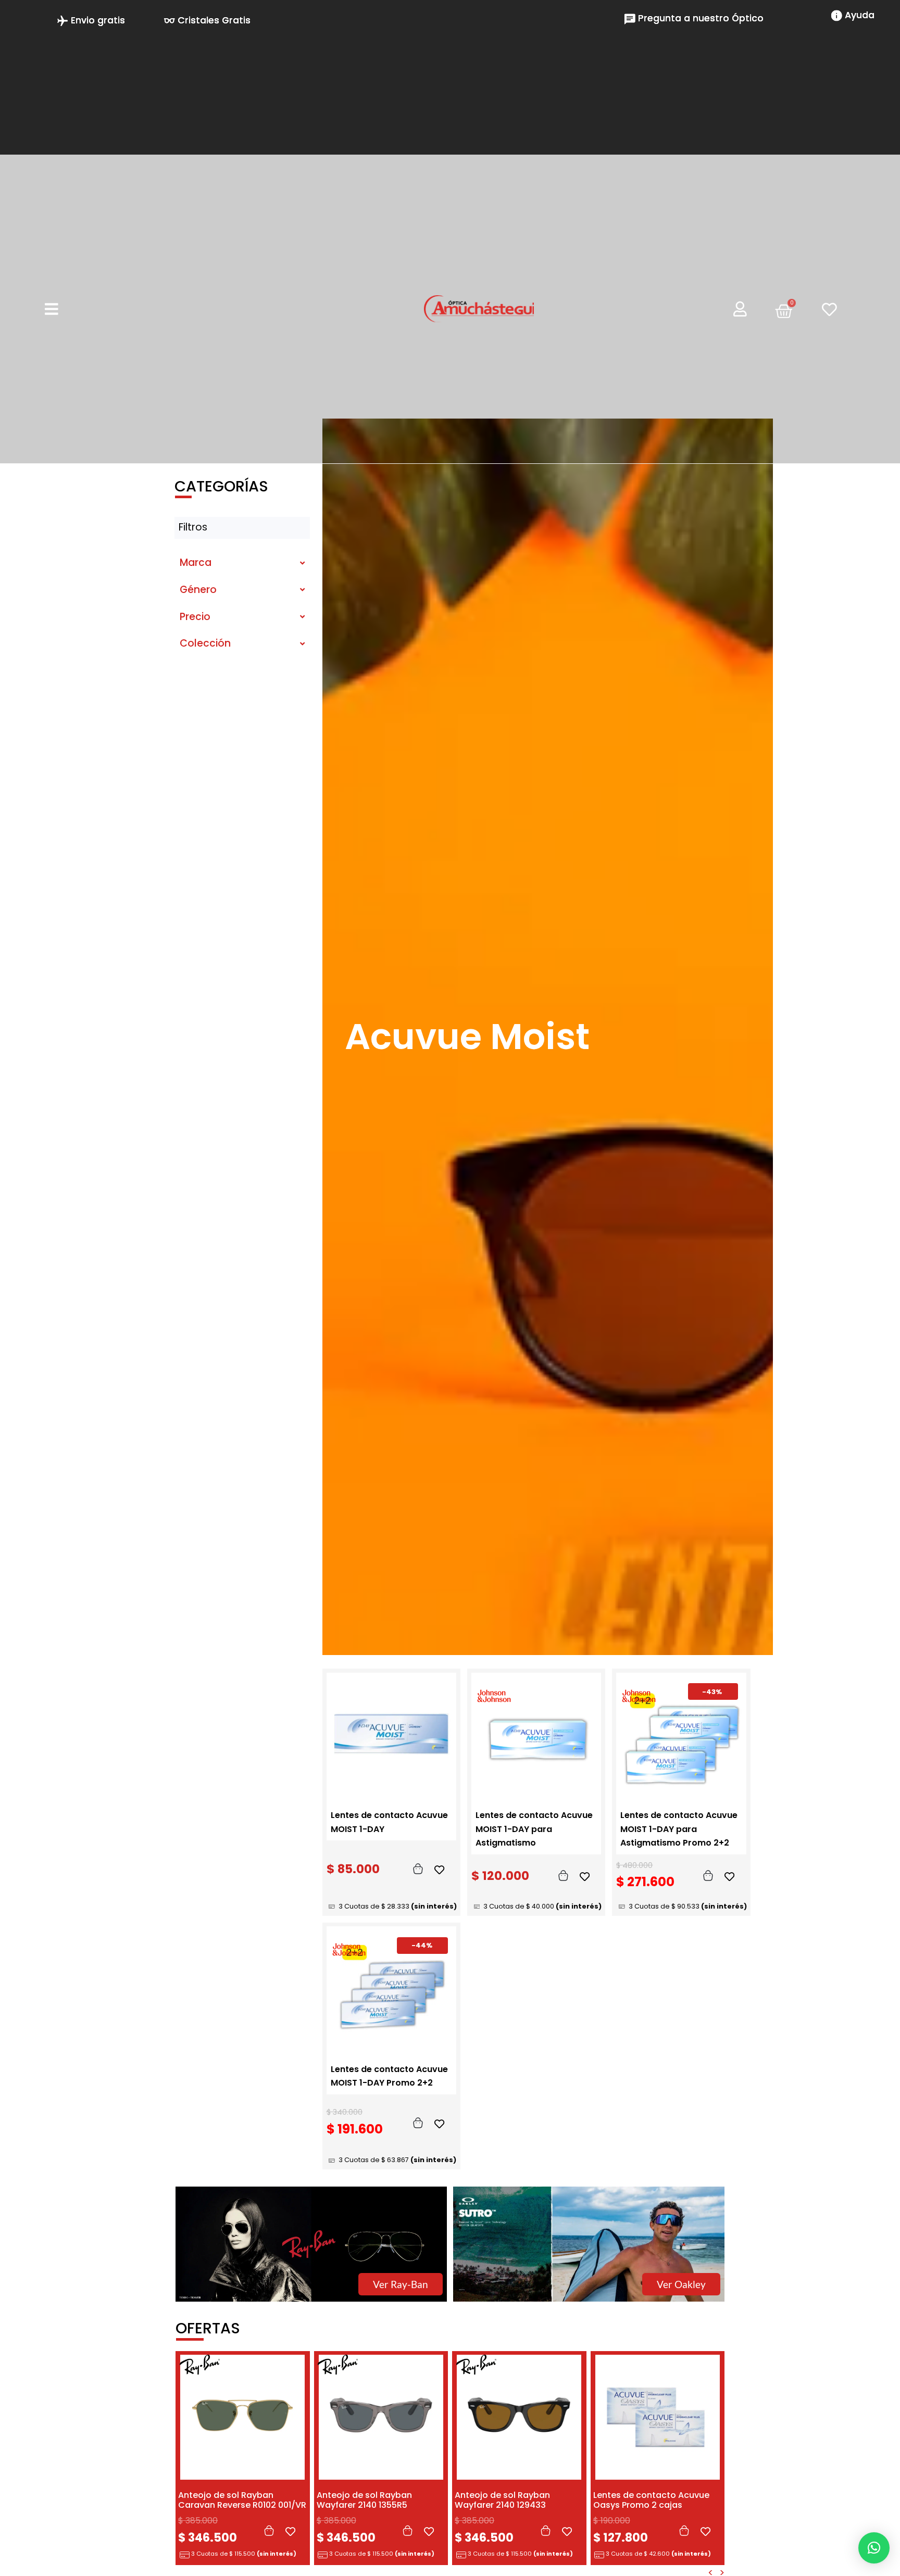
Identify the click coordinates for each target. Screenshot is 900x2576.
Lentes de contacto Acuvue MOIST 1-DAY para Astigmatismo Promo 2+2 (679, 1829)
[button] (874, 2548)
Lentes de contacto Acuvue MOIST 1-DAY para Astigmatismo (534, 1829)
